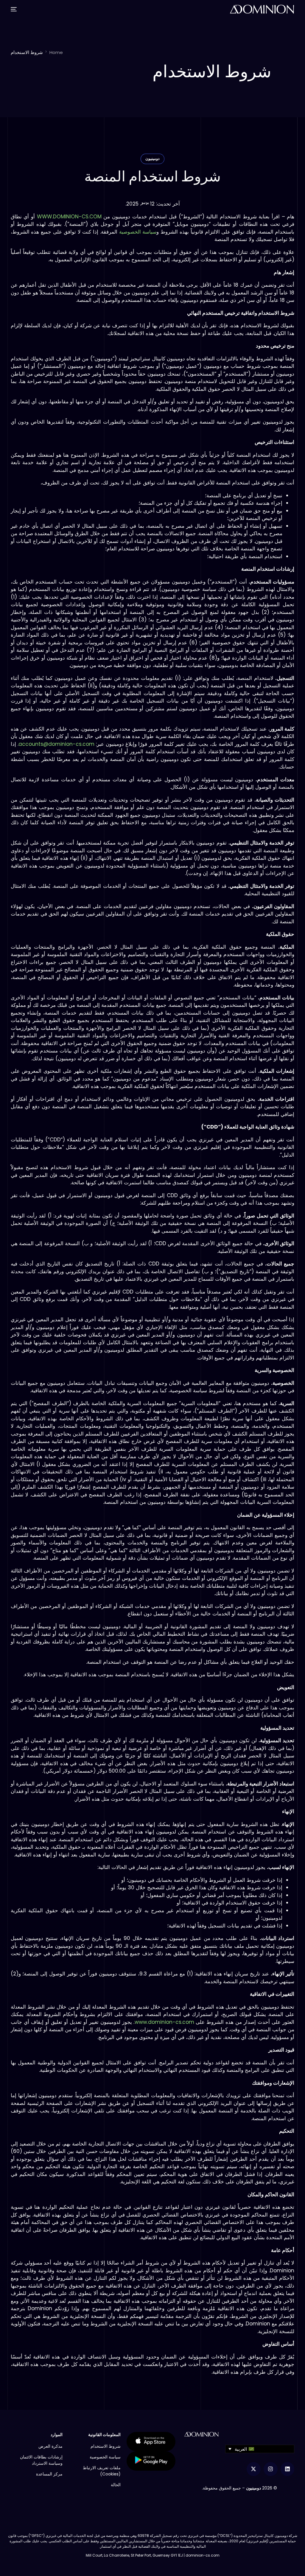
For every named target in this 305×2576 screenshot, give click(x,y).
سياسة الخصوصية (138, 232)
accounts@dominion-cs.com (56, 744)
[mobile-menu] (15, 9)
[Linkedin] (288, 2469)
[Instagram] (271, 2469)
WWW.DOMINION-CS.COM (69, 217)
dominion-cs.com (203, 2555)
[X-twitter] (254, 2469)
